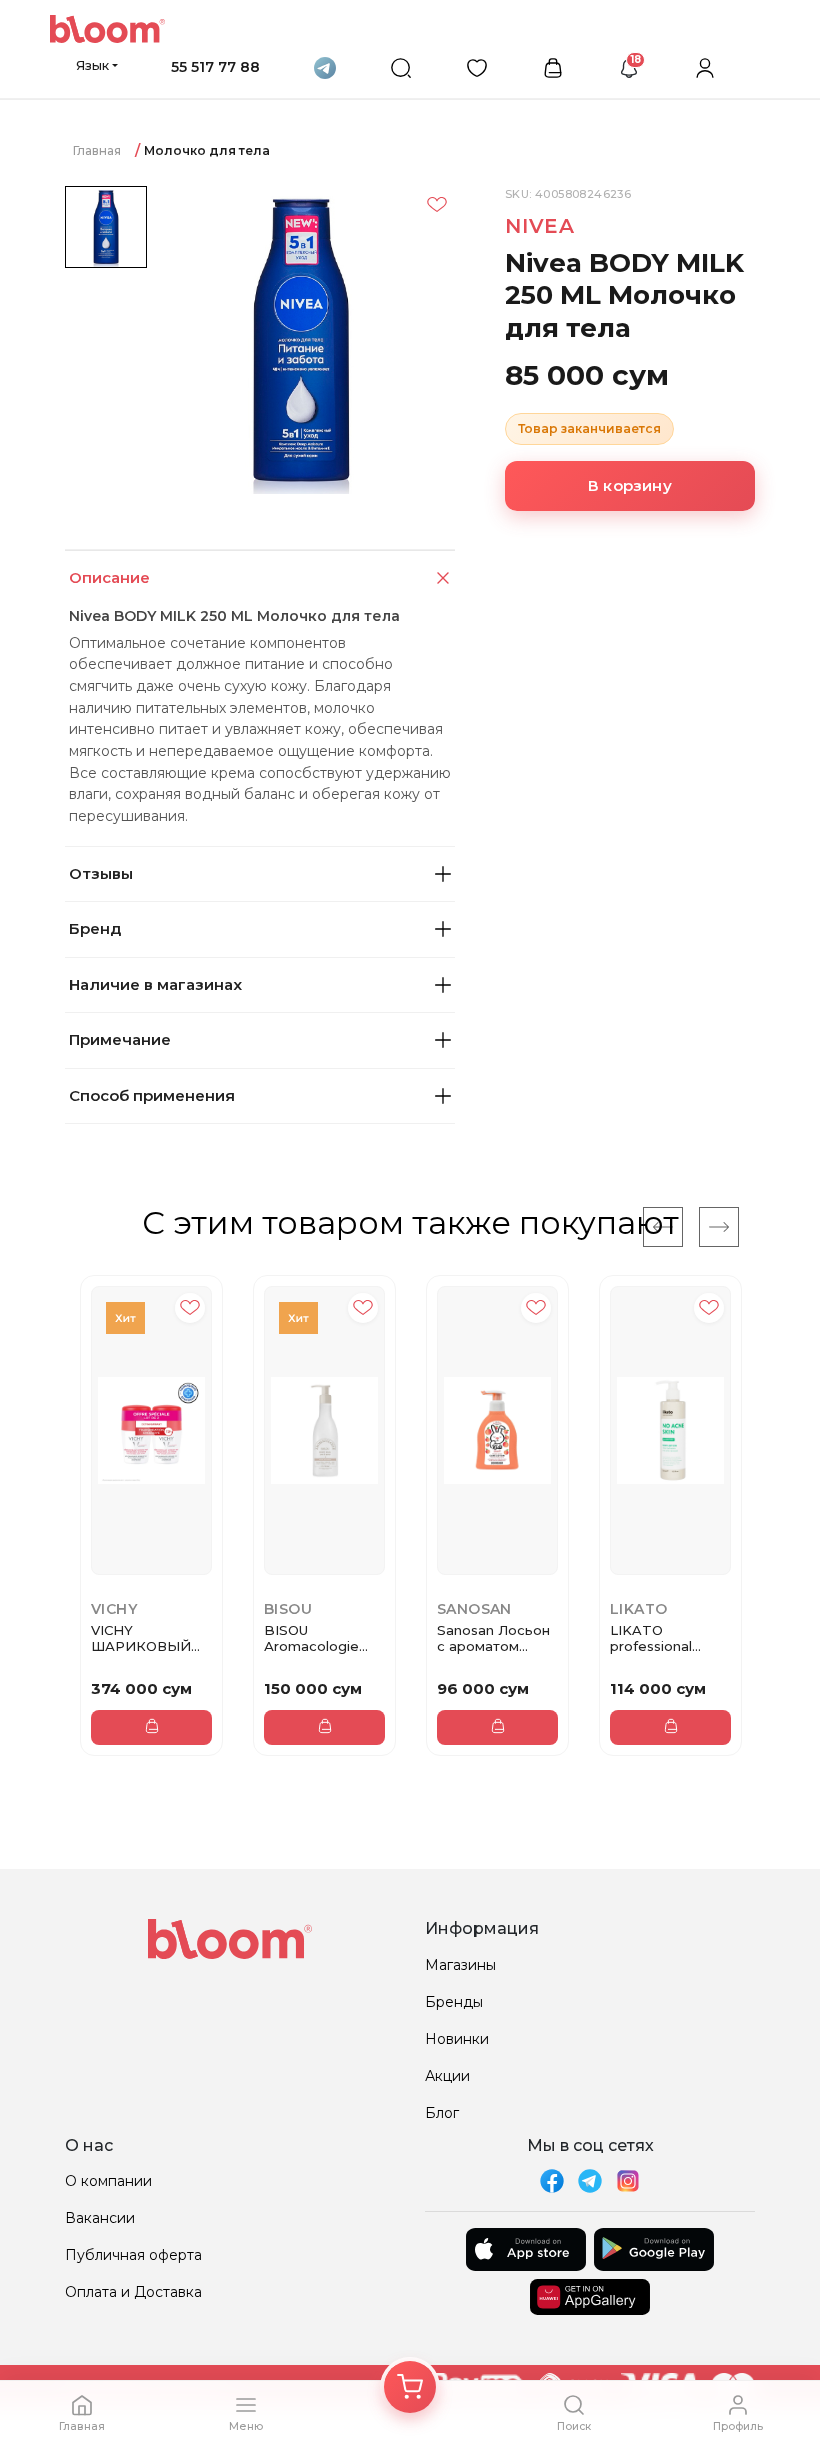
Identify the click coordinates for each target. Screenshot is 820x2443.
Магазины (460, 1965)
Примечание (120, 1039)
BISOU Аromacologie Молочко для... (314, 1639)
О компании (108, 2181)
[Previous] (663, 1227)
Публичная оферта (133, 2255)
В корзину (630, 485)
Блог (442, 2113)
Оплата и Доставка (133, 2292)
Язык (92, 65)
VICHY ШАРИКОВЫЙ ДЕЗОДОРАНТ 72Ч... (141, 1639)
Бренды (454, 2002)
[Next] (719, 1227)
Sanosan (474, 1609)
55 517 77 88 (215, 67)
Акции (447, 2076)
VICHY (114, 1609)
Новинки (457, 2039)
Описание (109, 577)
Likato (638, 1609)
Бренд (95, 928)
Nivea (540, 226)
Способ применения (152, 1095)
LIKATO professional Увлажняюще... (661, 1639)
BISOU (288, 1609)
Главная (97, 150)
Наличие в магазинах (155, 984)
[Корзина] (410, 2387)
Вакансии (100, 2218)
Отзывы (101, 873)
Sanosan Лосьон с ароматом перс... (493, 1639)
